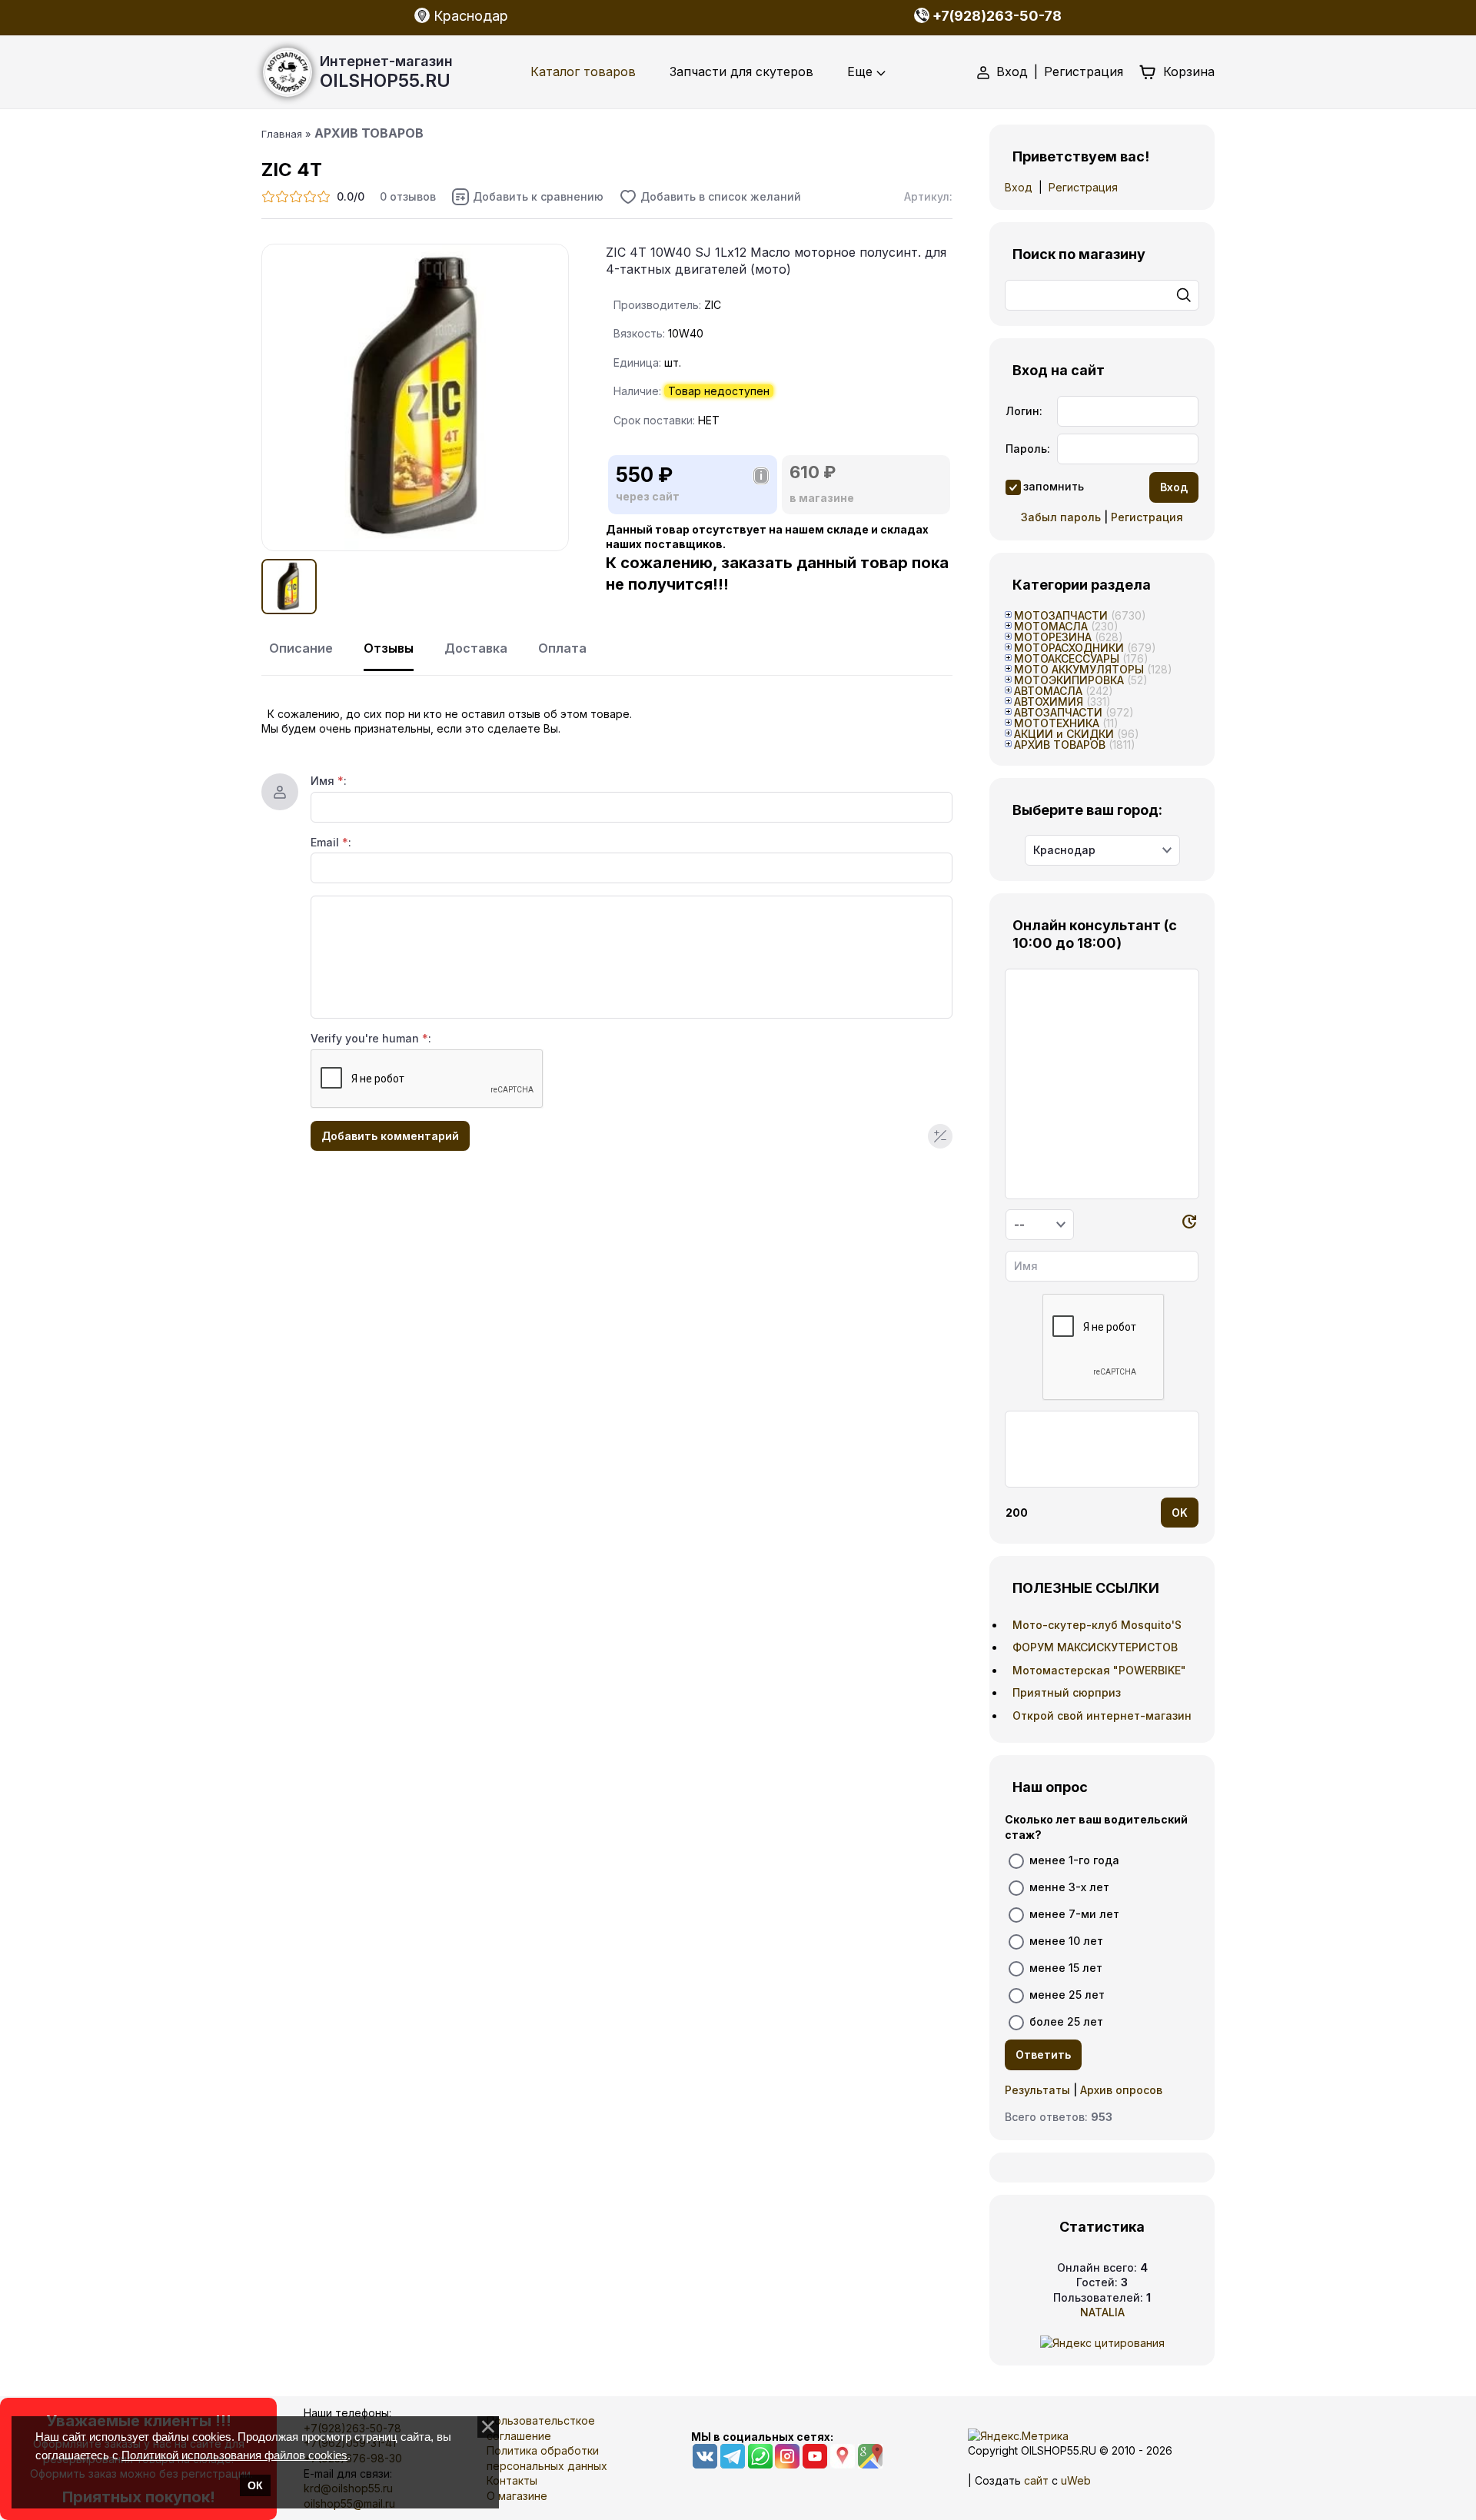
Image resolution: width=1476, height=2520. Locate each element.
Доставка (476, 648)
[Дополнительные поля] (940, 1136)
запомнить (1054, 486)
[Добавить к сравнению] (527, 197)
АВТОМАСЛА (1048, 691)
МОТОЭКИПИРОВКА (1069, 680)
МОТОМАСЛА (1051, 626)
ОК (255, 2485)
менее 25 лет (1067, 1995)
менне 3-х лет (1069, 1887)
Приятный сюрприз (1067, 1692)
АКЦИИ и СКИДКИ (1064, 734)
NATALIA (1102, 2312)
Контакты (512, 2480)
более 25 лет (1066, 2021)
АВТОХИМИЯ (1049, 701)
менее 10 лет (1066, 1941)
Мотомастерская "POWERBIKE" (1099, 1670)
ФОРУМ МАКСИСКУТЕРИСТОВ (1095, 1647)
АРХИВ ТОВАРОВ (1060, 745)
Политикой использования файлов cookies (234, 2455)
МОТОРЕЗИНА (1053, 637)
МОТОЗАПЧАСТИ (1061, 615)
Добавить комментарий (390, 1136)
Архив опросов (1121, 2090)
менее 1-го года (1074, 1860)
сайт (1036, 2480)
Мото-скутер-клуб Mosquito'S (1097, 1625)
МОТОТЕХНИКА (1057, 723)
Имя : (329, 781)
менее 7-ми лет (1074, 1914)
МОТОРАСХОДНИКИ (1069, 648)
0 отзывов (408, 196)
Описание (301, 648)
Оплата (562, 648)
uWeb (1076, 2480)
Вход (1012, 71)
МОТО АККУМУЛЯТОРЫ (1079, 669)
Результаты (1037, 2090)
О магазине (517, 2496)
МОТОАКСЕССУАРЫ (1067, 658)
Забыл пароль (1061, 517)
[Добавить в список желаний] (710, 197)
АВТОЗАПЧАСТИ (1058, 712)
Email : (331, 842)
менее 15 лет (1066, 1968)
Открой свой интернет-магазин (1102, 1715)
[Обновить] (1189, 1224)
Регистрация (1084, 71)
